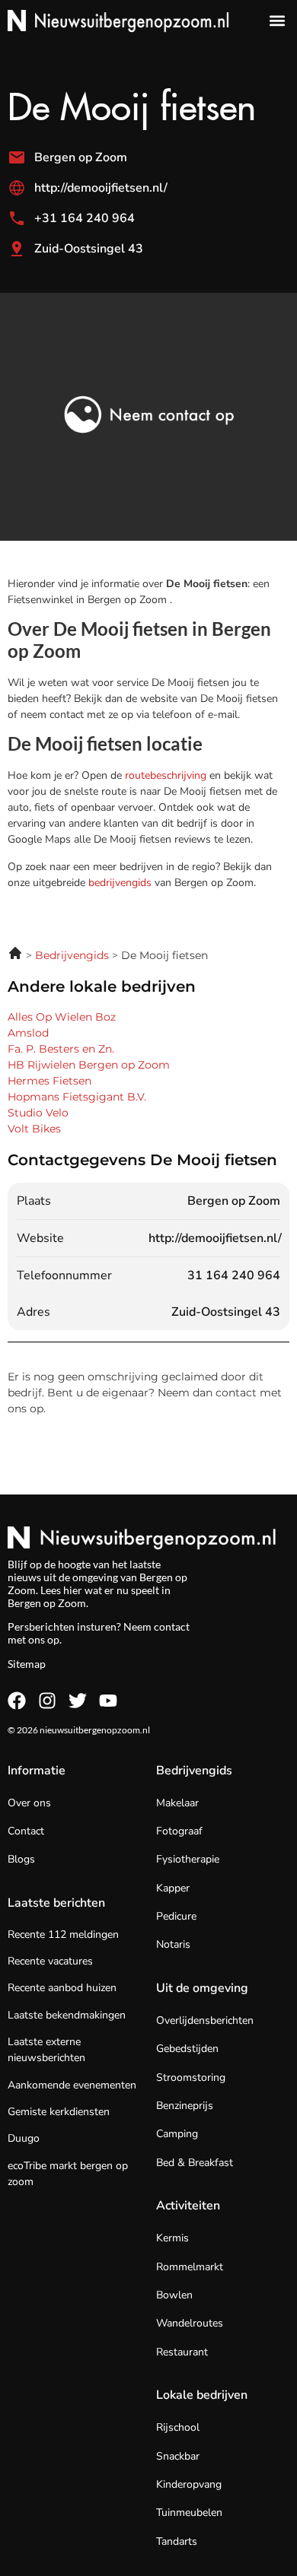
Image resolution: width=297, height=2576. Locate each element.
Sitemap (27, 1664)
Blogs (21, 1859)
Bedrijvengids (194, 1771)
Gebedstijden (187, 2049)
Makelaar (177, 1803)
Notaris (173, 1944)
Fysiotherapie (188, 1859)
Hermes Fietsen (49, 1081)
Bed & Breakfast (195, 2163)
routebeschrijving (167, 775)
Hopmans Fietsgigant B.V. (77, 1097)
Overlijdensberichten (205, 2020)
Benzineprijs (185, 2106)
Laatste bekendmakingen (67, 2015)
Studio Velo (38, 1113)
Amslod (28, 1033)
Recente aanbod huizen (62, 1988)
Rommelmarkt (190, 2267)
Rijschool (178, 2427)
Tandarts (177, 2541)
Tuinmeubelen (189, 2512)
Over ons (29, 1803)
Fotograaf (179, 1831)
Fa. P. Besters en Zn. (61, 1049)
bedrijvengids (120, 883)
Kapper (173, 1888)
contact (172, 1626)
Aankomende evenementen (72, 2085)
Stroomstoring (191, 2077)
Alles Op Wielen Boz (62, 1017)
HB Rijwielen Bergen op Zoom (89, 1065)
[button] (277, 20)
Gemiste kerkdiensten (59, 2112)
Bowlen (174, 2295)
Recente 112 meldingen (63, 1934)
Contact (26, 1831)
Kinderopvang (189, 2484)
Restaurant (182, 2352)
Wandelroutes (190, 2323)
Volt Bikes (34, 1129)
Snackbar (178, 2456)
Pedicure (176, 1916)
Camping (177, 2134)
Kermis (172, 2238)
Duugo (24, 2138)
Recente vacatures (50, 1961)
